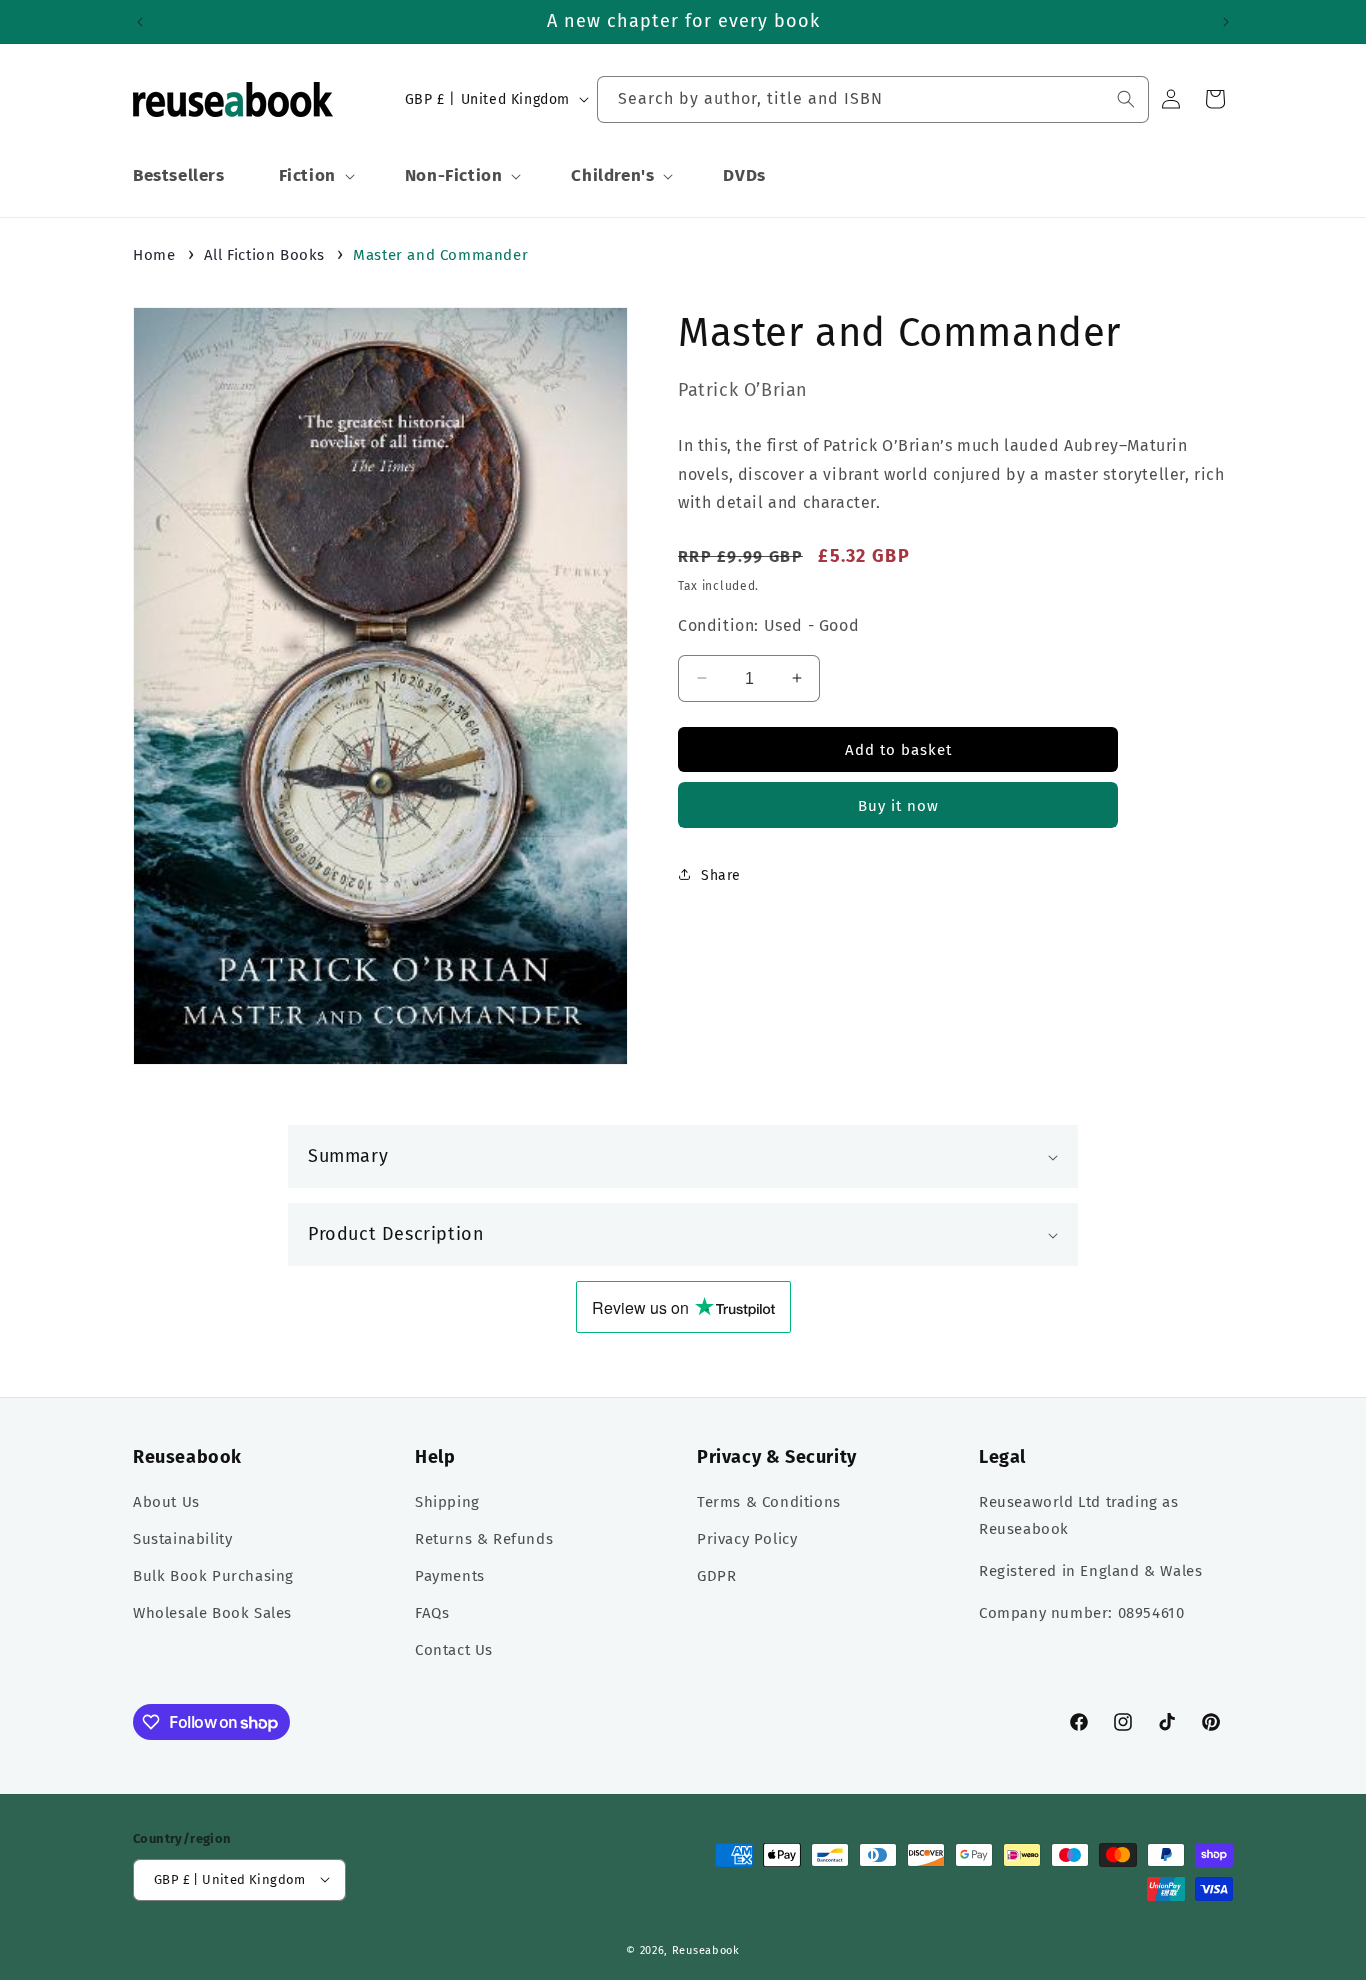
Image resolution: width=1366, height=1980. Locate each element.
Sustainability (182, 1540)
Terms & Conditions (769, 1503)
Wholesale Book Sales (212, 1614)
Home (154, 255)
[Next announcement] (1226, 22)
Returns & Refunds (484, 1540)
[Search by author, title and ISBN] (1126, 99)
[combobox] (873, 99)
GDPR (716, 1577)
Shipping (447, 1503)
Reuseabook (706, 1949)
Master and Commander (440, 255)
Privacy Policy (747, 1540)
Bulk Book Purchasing (213, 1577)
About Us (166, 1503)
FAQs (432, 1614)
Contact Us (454, 1651)
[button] (315, 176)
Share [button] (721, 874)
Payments (450, 1577)
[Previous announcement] (140, 22)
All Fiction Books (264, 255)
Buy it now (898, 805)
